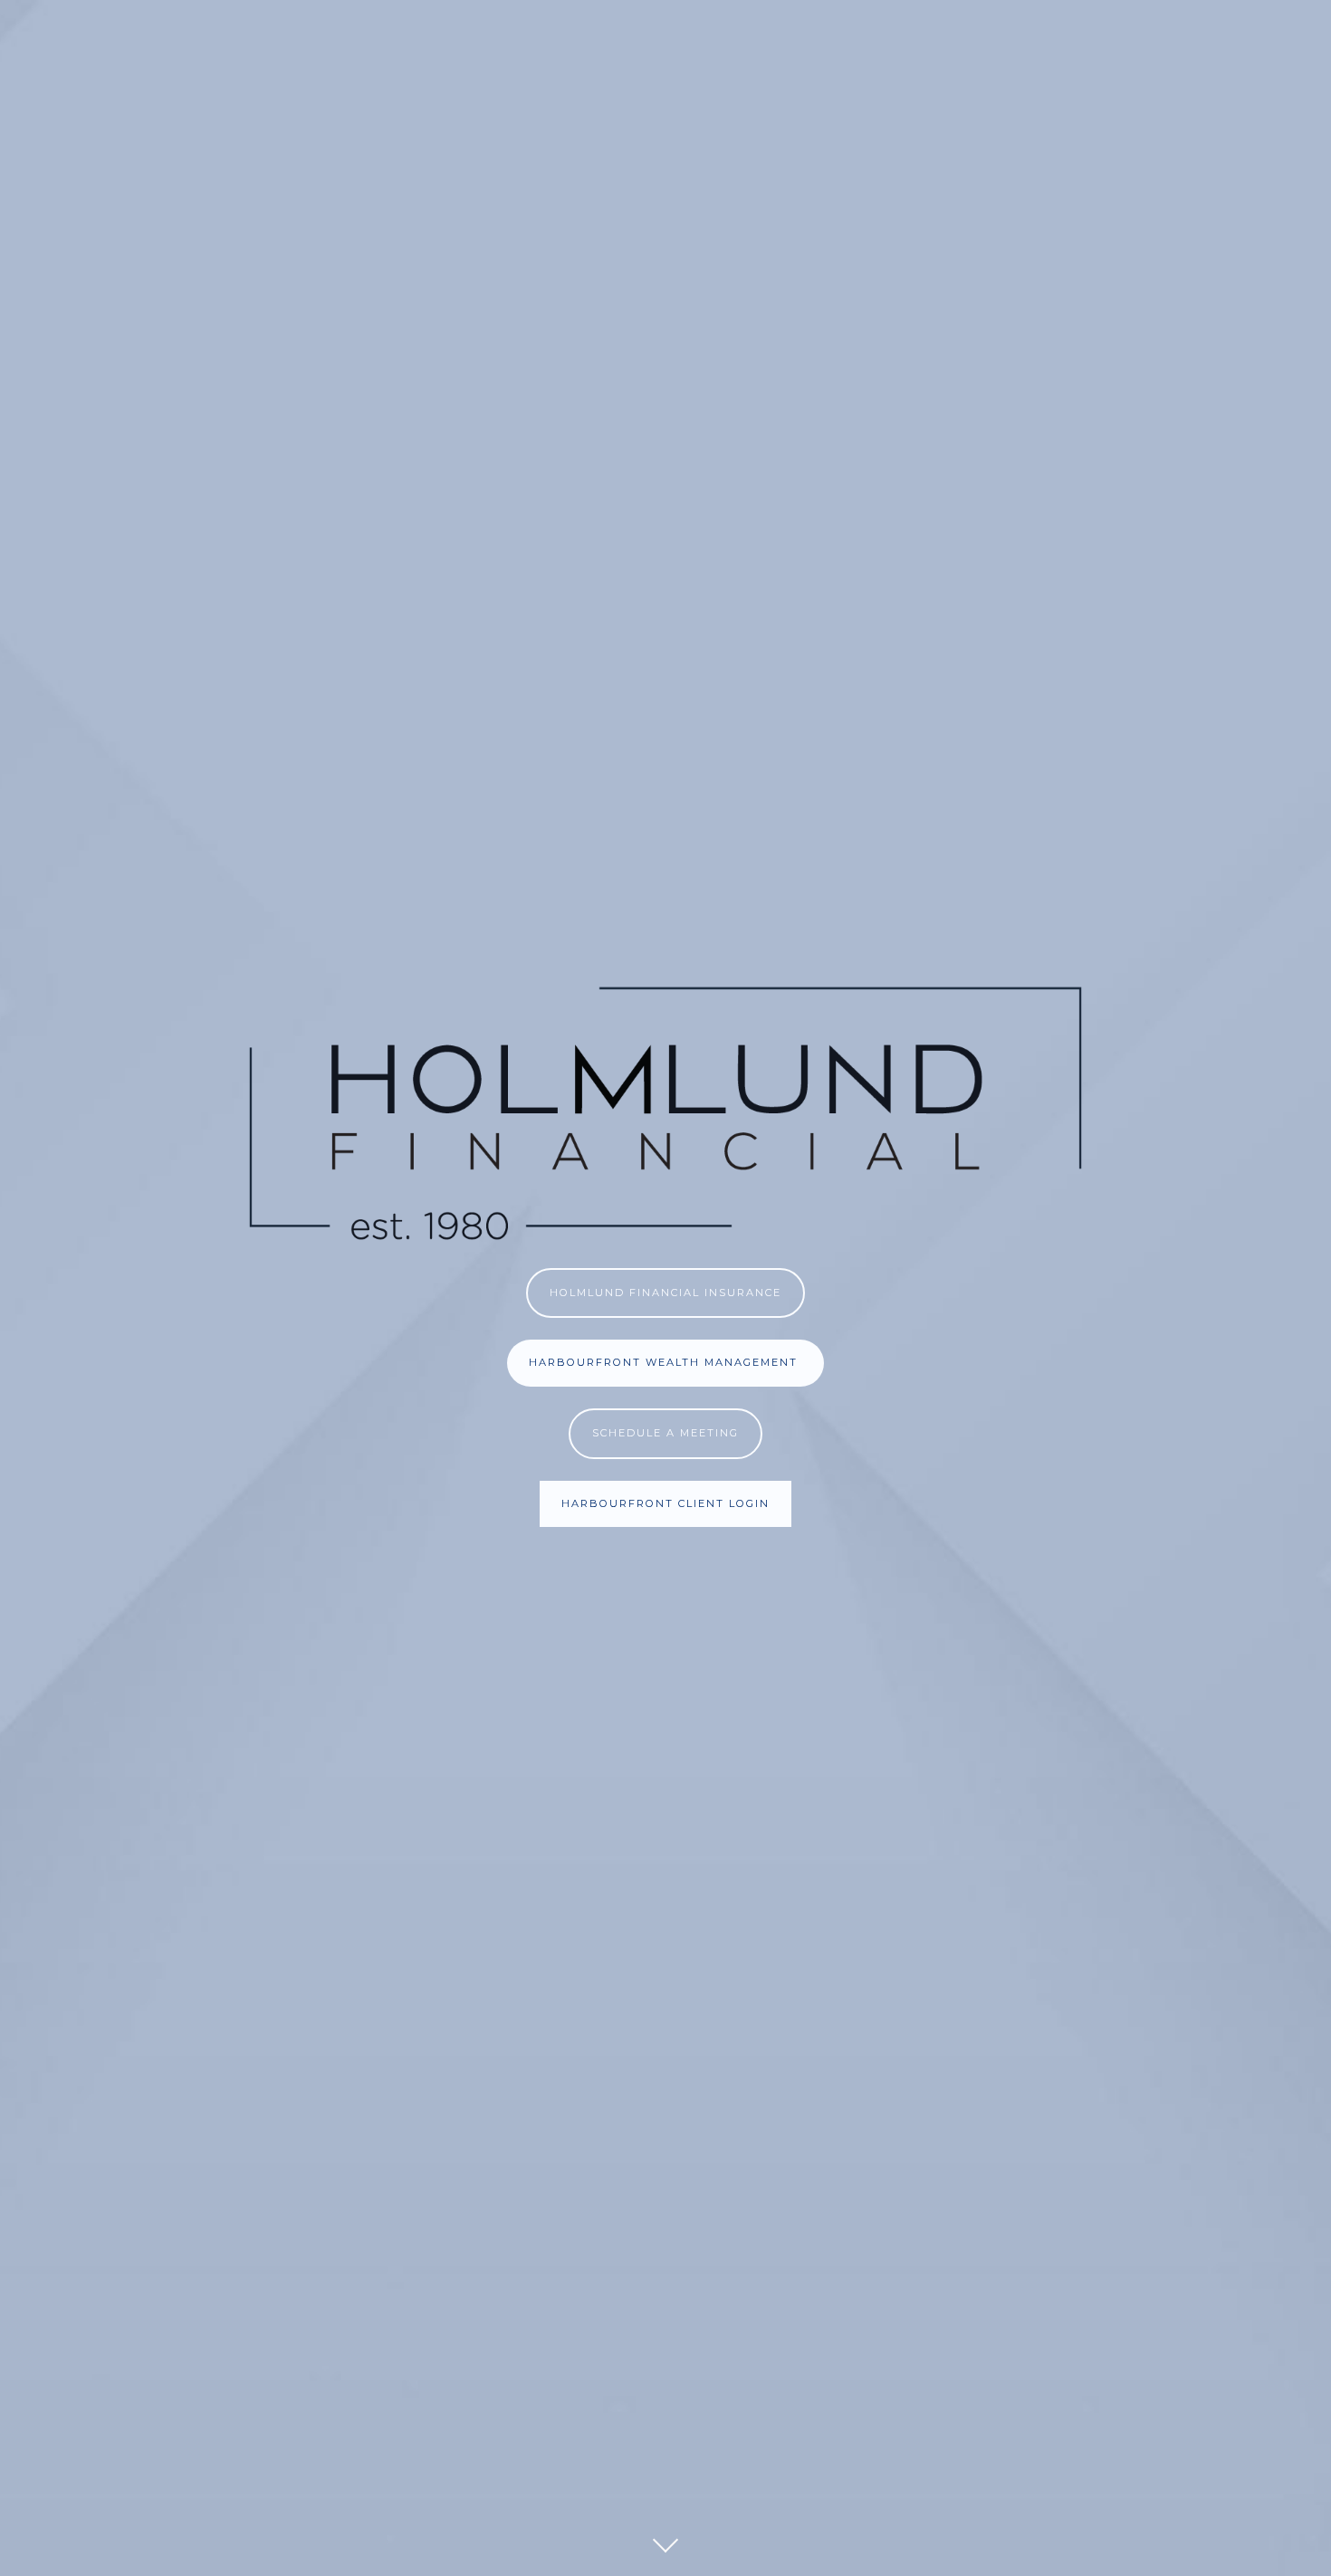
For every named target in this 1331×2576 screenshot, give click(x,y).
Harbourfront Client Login (665, 1503)
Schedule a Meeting (665, 1433)
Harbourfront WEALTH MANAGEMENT (665, 1362)
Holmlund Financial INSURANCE (665, 1293)
